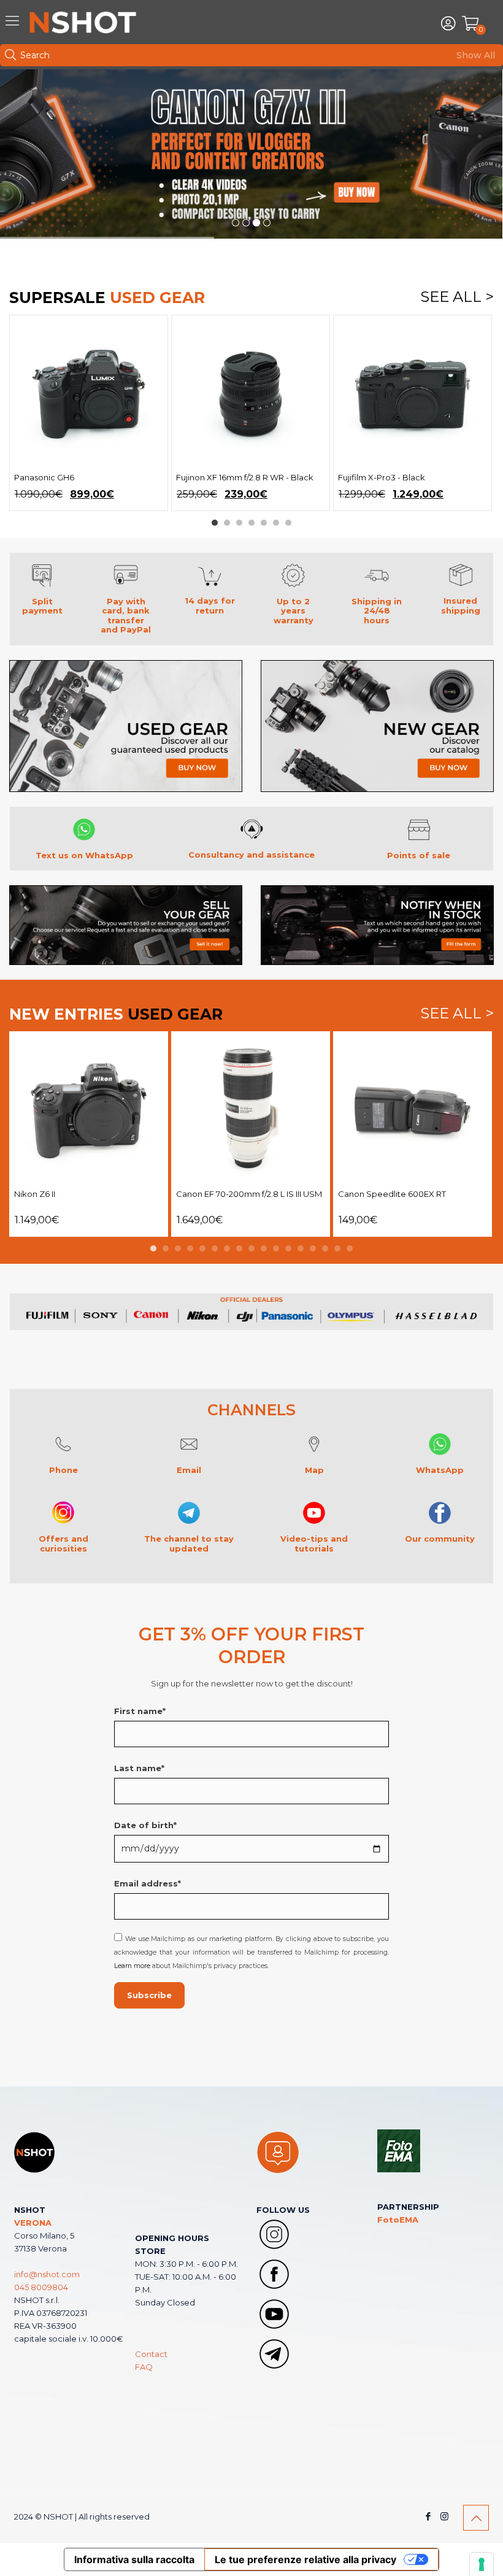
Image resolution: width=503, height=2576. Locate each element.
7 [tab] (288, 523)
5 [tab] (264, 523)
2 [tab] (227, 523)
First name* (140, 1711)
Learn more (132, 1966)
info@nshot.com (47, 2274)
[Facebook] (428, 2516)
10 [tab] (264, 1248)
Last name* (139, 1768)
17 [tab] (350, 1248)
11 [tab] (276, 1248)
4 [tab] (251, 523)
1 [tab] (215, 523)
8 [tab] (239, 1248)
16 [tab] (337, 1248)
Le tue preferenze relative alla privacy (305, 2559)
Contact (151, 2354)
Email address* (148, 1883)
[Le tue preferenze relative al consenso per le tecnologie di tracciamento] (482, 2564)
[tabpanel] (89, 413)
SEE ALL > (457, 298)
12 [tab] (288, 1248)
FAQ (144, 2367)
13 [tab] (301, 1248)
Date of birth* (145, 1825)
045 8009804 (41, 2287)
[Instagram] (444, 2516)
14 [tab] (313, 1248)
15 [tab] (325, 1248)
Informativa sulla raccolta (134, 2559)
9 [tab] (251, 1248)
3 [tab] (239, 523)
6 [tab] (276, 523)
